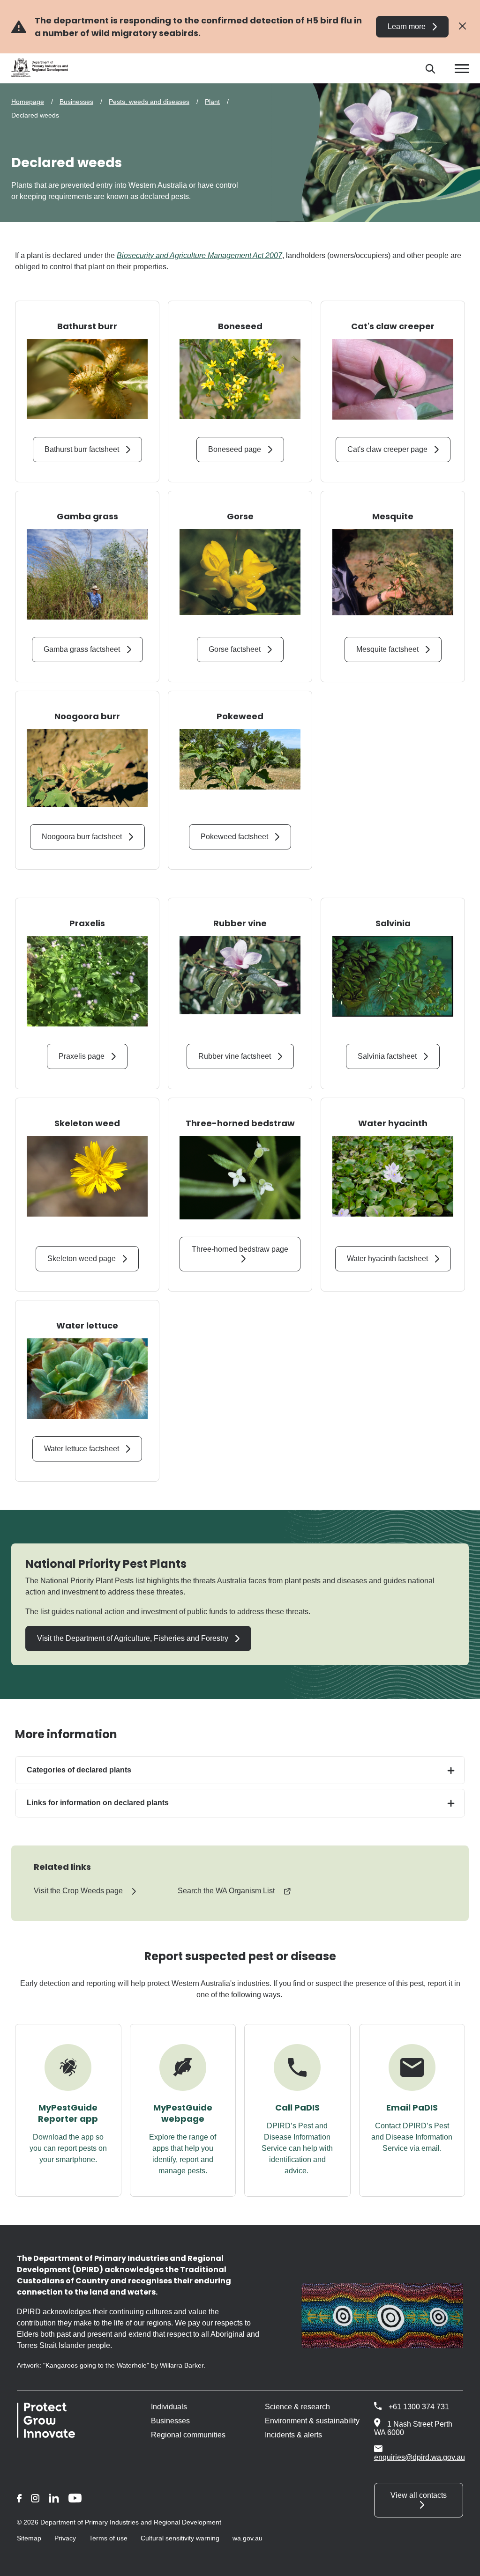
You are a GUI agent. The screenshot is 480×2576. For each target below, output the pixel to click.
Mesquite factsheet (387, 649)
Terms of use (108, 2538)
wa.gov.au (247, 2538)
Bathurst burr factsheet (82, 449)
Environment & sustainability (312, 2421)
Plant (212, 102)
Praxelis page (82, 1056)
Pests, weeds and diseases (149, 102)
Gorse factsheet (235, 649)
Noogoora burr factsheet (82, 837)
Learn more (407, 26)
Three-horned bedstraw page (240, 1249)
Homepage (28, 102)
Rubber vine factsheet (235, 1056)
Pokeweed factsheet (234, 837)
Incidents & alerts (293, 2435)
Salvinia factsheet (387, 1056)
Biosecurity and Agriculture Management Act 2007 (199, 255)
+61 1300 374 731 (419, 2407)
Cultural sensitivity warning (180, 2538)
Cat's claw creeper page (387, 449)
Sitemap (29, 2538)
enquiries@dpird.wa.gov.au (420, 2457)
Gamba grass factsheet (82, 649)
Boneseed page (235, 449)
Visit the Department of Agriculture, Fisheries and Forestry (133, 1638)
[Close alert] (462, 26)
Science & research (297, 2407)
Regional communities (188, 2435)
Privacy (65, 2538)
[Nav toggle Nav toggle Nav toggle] (462, 69)
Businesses (76, 102)
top (461, 2563)
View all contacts (419, 2495)
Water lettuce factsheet (82, 1449)
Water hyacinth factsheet (387, 1258)
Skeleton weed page (82, 1258)
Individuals (169, 2407)
